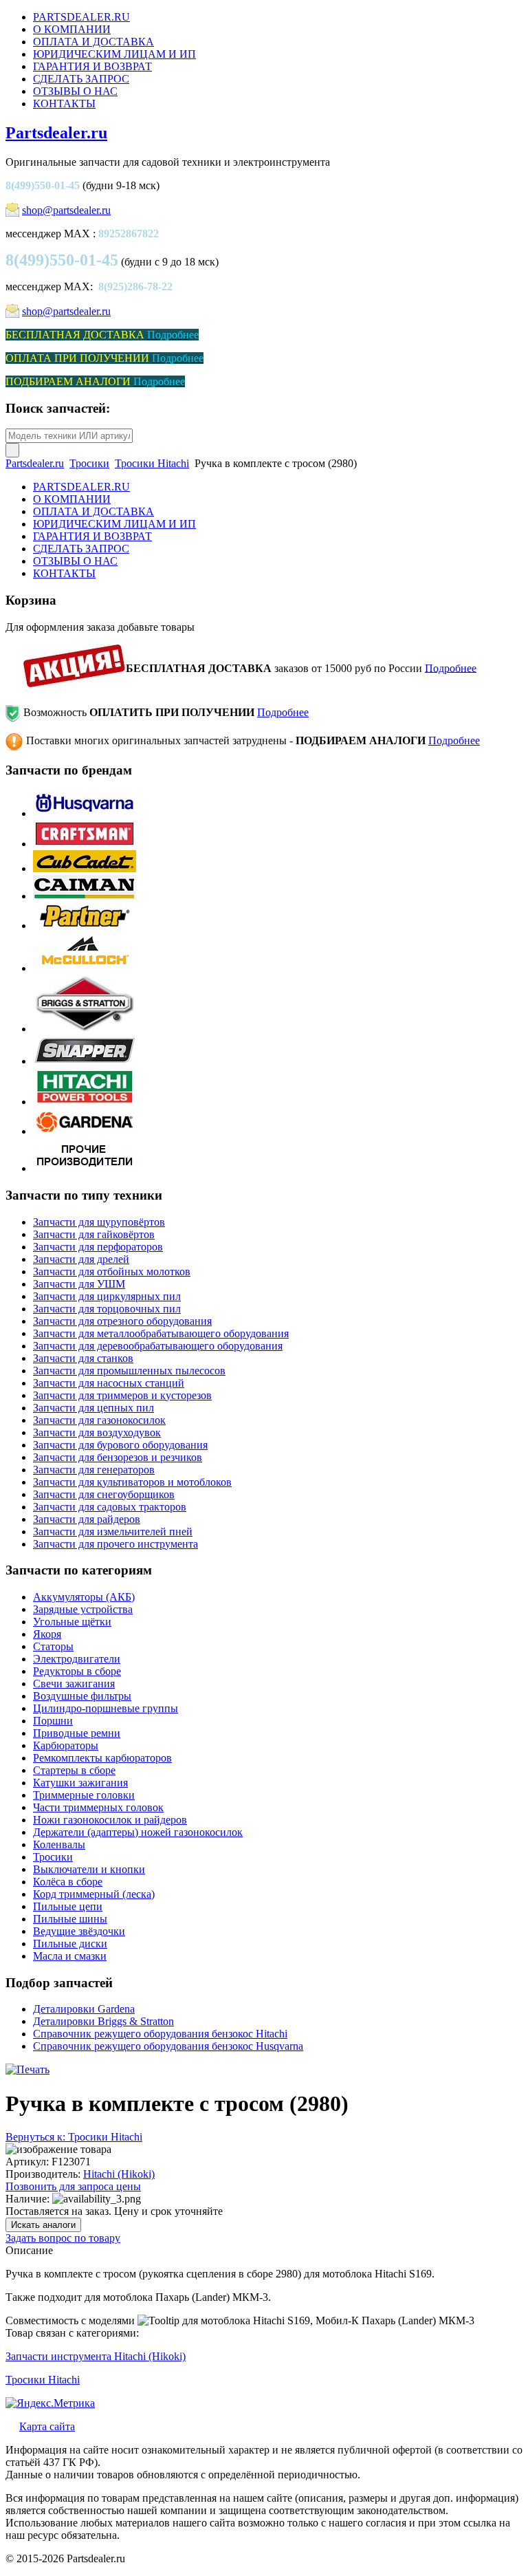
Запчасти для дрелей (81, 1259)
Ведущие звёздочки (79, 1931)
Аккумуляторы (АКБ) (84, 1597)
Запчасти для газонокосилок (99, 1420)
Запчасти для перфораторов (98, 1247)
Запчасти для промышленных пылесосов (129, 1371)
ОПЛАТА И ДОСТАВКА (93, 42)
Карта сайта (47, 2426)
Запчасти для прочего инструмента (115, 1544)
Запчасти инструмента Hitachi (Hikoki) (96, 2356)
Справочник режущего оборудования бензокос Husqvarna (168, 2046)
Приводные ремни (77, 1733)
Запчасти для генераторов (94, 1470)
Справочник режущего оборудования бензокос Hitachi (160, 2034)
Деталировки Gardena (84, 2009)
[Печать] (27, 2069)
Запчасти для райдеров (87, 1519)
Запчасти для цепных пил (93, 1408)
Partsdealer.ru (56, 133)
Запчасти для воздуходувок (97, 1432)
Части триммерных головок (98, 1807)
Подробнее (451, 668)
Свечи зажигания (74, 1684)
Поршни (53, 1721)
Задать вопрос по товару (63, 2238)
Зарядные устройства (83, 1609)
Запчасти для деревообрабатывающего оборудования (158, 1346)
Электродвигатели (77, 1659)
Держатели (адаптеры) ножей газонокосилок (138, 1832)
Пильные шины (70, 1919)
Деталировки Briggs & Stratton (103, 2021)
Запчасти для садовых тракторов (110, 1507)
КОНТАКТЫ (64, 104)
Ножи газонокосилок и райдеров (110, 1820)
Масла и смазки (70, 1956)
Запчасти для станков (83, 1358)
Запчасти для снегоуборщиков (104, 1494)
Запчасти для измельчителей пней (113, 1531)
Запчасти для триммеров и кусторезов (122, 1395)
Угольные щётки (72, 1622)
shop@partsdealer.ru (66, 210)
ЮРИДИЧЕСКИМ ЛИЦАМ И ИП (114, 54)
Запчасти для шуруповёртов (99, 1222)
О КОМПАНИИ (72, 29)
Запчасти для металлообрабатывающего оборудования (161, 1333)
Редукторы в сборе (77, 1671)
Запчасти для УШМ (79, 1284)
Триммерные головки (84, 1795)
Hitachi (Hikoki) (119, 2174)
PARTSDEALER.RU (81, 17)
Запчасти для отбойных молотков (112, 1271)
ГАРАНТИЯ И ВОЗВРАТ (92, 66)
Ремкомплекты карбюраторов (102, 1758)
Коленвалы (59, 1844)
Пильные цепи (68, 1906)
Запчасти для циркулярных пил (107, 1296)
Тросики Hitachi (152, 463)
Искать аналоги (43, 2225)
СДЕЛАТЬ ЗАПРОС (81, 79)
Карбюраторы (66, 1745)
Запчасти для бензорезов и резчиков (118, 1457)
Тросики (89, 463)
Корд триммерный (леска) (94, 1894)
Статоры (53, 1646)
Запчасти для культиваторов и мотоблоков (132, 1482)
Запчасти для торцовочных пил (107, 1309)
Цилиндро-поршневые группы (106, 1708)
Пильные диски (70, 1944)
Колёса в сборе (68, 1882)
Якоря (47, 1634)
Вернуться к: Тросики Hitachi (74, 2137)
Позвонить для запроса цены (73, 2186)
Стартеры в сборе (74, 1770)
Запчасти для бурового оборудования (120, 1445)
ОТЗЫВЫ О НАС (75, 91)
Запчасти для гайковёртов (94, 1234)
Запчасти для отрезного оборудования (122, 1321)
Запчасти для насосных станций (109, 1383)
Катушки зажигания (80, 1783)
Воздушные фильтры (82, 1696)
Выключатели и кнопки (89, 1869)
